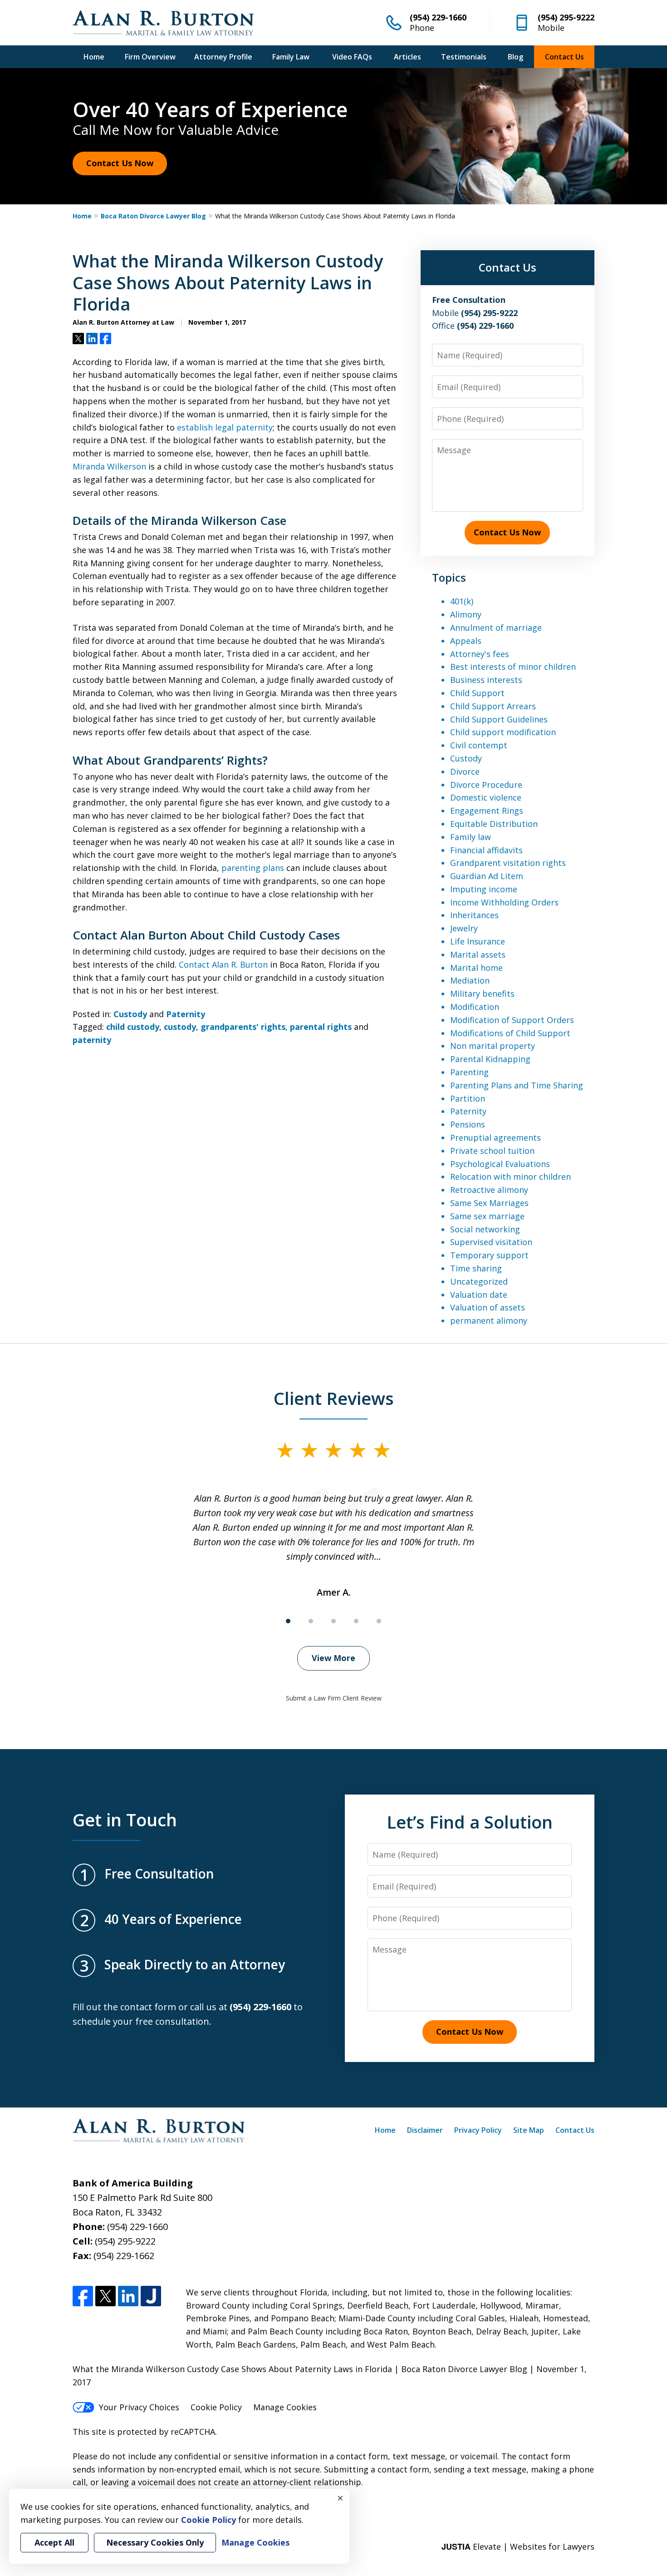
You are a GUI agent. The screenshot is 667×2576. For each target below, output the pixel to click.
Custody (130, 1014)
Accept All (54, 2542)
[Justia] (151, 2296)
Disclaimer (425, 2130)
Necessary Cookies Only (155, 2542)
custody (180, 1027)
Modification (475, 1007)
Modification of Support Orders (512, 1020)
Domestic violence (486, 797)
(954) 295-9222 (566, 17)
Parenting (469, 1072)
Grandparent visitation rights (508, 863)
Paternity (186, 1014)
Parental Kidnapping (490, 1059)
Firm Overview (150, 57)
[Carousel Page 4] (356, 1621)
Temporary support (489, 1255)
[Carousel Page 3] (333, 1621)
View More (333, 1658)
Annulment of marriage (496, 628)
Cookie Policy (216, 2407)
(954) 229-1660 (438, 17)
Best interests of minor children (513, 667)
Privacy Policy (478, 2130)
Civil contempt (479, 745)
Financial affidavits (486, 850)
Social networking (485, 1229)
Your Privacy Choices (139, 2407)
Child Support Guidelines (499, 719)
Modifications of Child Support (510, 1033)
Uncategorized (479, 1281)
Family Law (291, 57)
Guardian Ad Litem (487, 876)
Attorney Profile (223, 57)
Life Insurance (478, 941)
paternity (92, 1040)
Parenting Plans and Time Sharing (517, 1085)
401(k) (462, 601)
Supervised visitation (491, 1242)
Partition (468, 1098)
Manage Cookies (285, 2407)
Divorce (465, 771)
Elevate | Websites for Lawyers (518, 2546)
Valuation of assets (488, 1307)
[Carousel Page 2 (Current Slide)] (311, 1621)
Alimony (466, 614)
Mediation (470, 980)
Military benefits (482, 994)
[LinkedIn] (128, 2296)
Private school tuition (492, 1151)
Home (94, 57)
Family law (471, 837)
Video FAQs (352, 57)
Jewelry (464, 928)
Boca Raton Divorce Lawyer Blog (153, 216)
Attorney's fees (480, 654)
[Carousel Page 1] (288, 1621)
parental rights (321, 1027)
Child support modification (503, 732)
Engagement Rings (487, 811)
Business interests (486, 680)
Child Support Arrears (493, 706)
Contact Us (564, 57)
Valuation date (479, 1295)
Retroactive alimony (489, 1190)
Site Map (529, 2130)
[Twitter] (105, 2296)
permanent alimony (489, 1320)
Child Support (477, 693)
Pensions (468, 1124)
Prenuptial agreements (495, 1137)
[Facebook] (83, 2296)
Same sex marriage (487, 1216)
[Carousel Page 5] (379, 1621)
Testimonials (464, 57)
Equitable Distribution (494, 824)
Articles (407, 57)
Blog (515, 57)
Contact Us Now (120, 163)
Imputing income (484, 889)
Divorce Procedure (486, 785)
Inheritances (474, 915)
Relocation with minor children (510, 1177)
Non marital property (493, 1046)
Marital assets (478, 954)
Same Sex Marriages (489, 1203)
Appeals (466, 641)
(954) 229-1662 (124, 2256)
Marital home (476, 968)
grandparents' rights (243, 1027)
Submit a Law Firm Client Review (334, 1698)
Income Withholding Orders (504, 902)
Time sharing (476, 1268)
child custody (133, 1027)
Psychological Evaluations (500, 1164)
